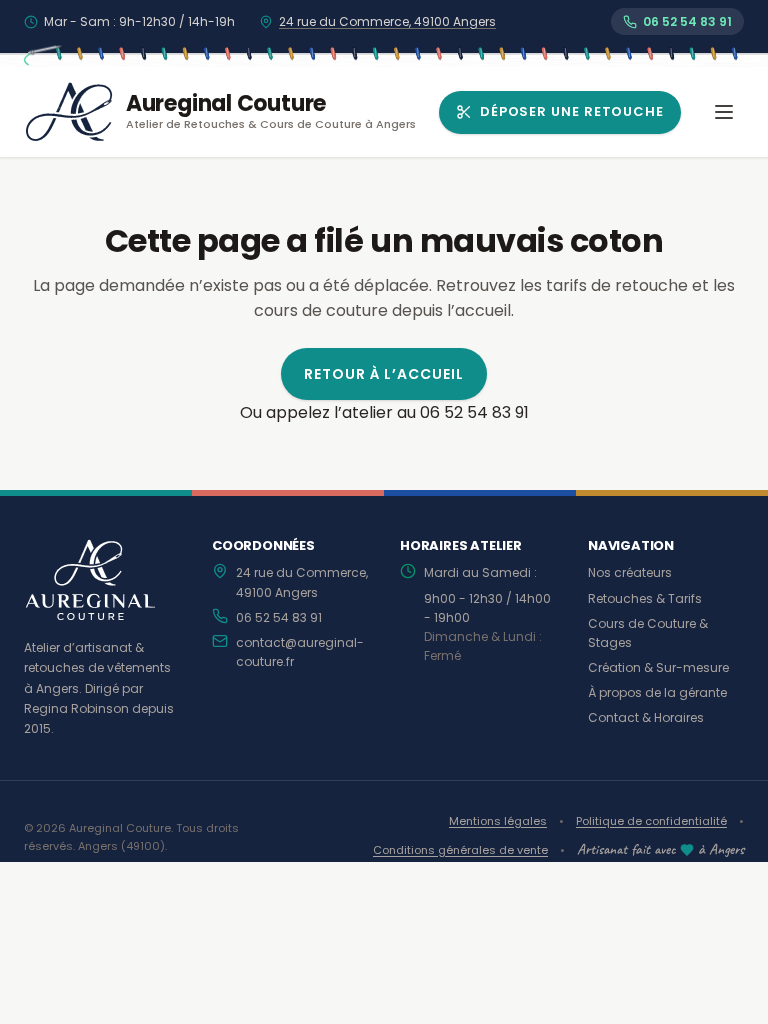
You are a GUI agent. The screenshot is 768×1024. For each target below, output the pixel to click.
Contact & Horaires (646, 717)
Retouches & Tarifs (645, 598)
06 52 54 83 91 (279, 617)
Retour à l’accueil (384, 374)
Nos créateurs (630, 572)
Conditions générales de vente (460, 850)
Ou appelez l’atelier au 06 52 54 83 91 (384, 412)
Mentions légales (498, 821)
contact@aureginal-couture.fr (300, 652)
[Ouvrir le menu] (724, 112)
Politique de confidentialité (651, 821)
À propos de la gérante (657, 692)
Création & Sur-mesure (658, 667)
